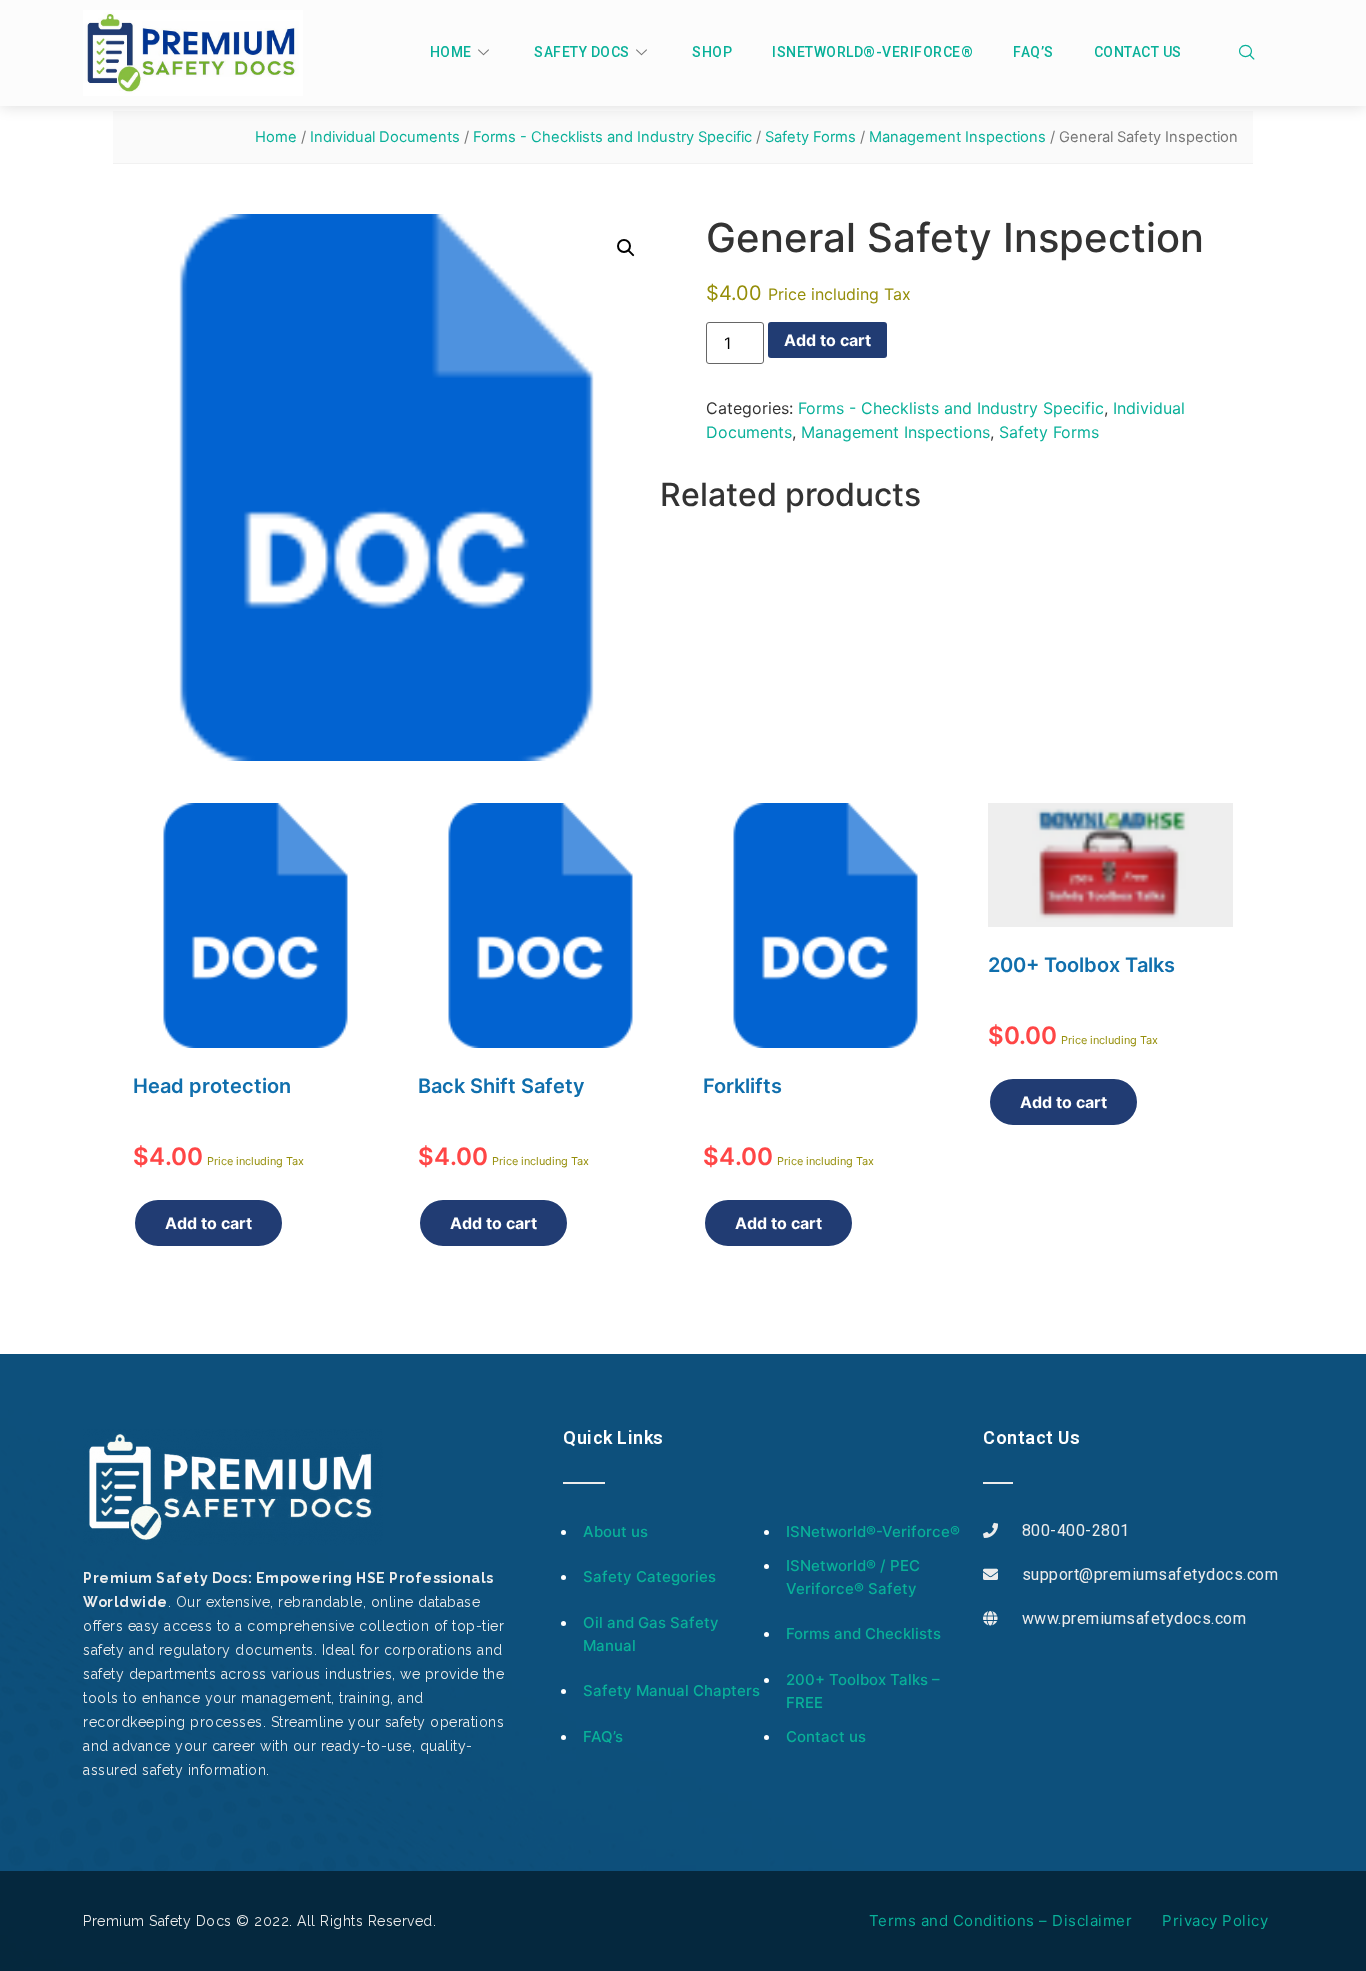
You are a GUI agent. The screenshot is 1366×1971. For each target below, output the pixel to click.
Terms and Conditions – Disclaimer (1001, 1920)
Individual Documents (385, 137)
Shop (712, 52)
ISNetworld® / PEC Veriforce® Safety (853, 1577)
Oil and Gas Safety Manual (651, 1634)
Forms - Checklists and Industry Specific (612, 137)
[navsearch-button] (1256, 53)
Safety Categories (649, 1576)
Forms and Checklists (863, 1633)
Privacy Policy (1215, 1920)
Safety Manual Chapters (671, 1690)
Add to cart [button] (208, 1223)
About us (615, 1531)
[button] (626, 248)
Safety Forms (810, 137)
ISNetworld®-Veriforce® (872, 52)
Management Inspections (957, 137)
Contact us (1138, 52)
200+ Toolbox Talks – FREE (863, 1691)
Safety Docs (582, 52)
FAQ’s (1033, 52)
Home (451, 52)
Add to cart (827, 340)
